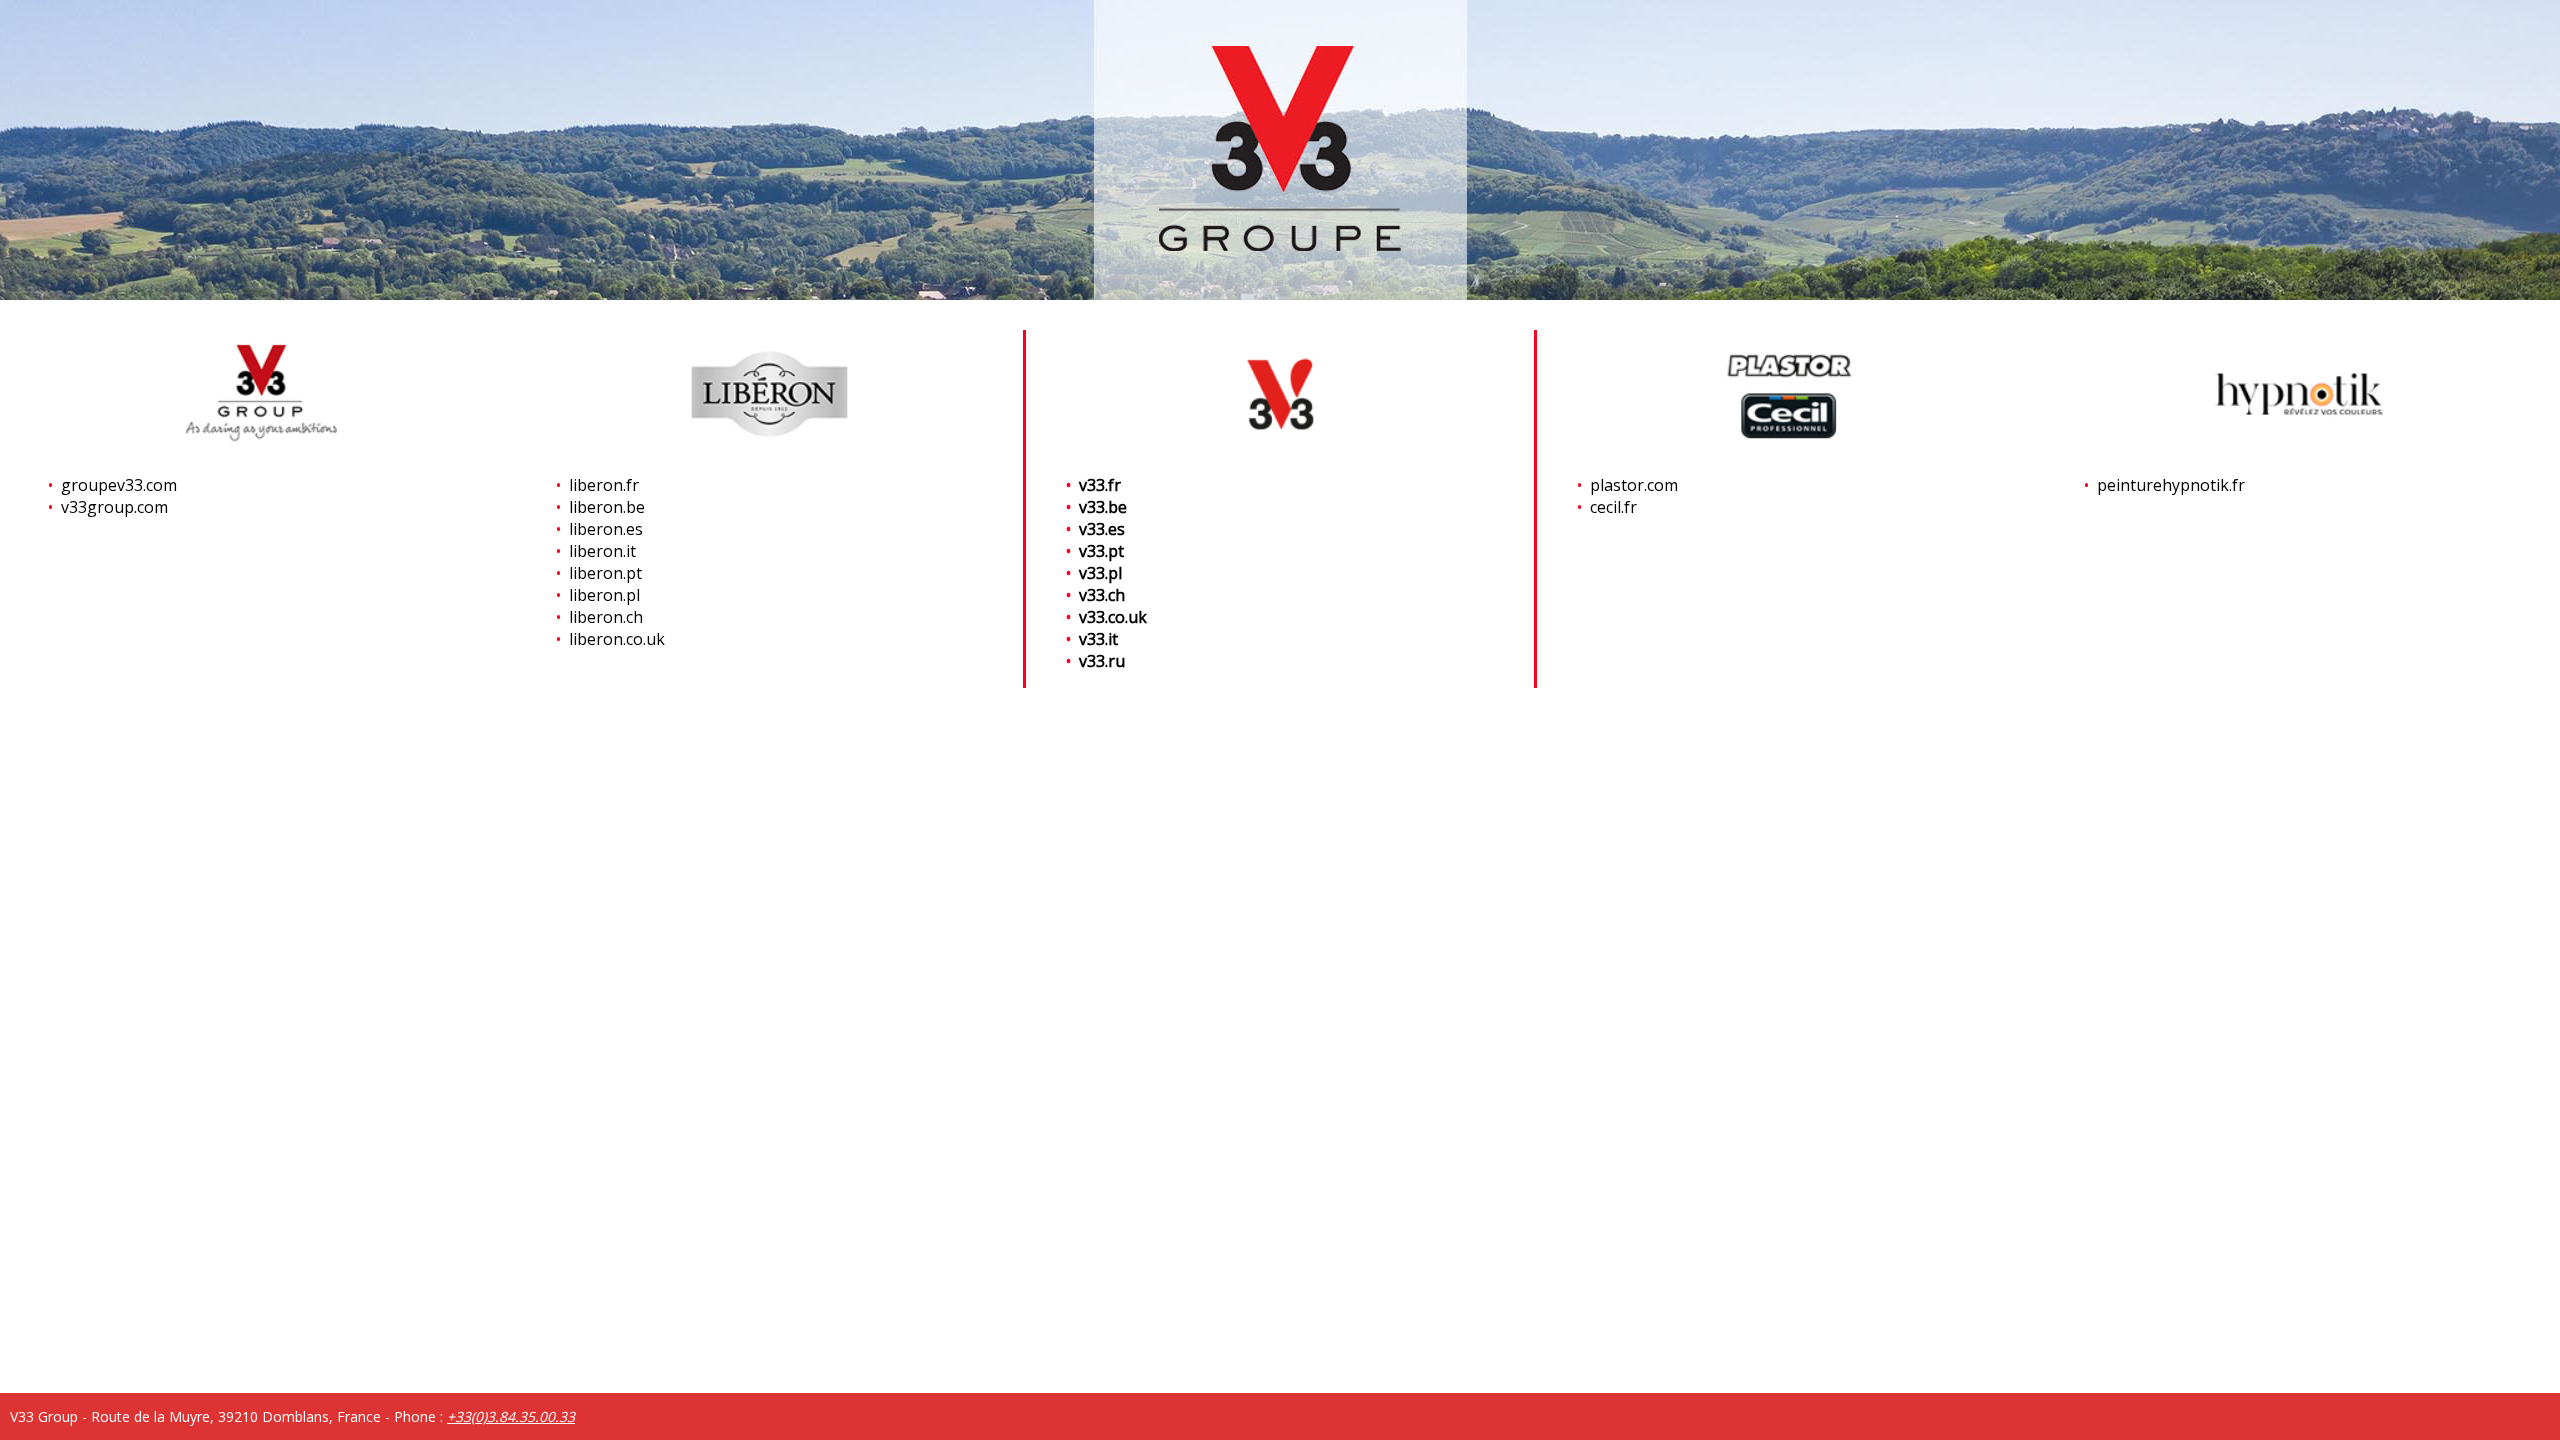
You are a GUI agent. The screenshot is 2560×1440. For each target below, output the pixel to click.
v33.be (1103, 507)
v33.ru (1102, 661)
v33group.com (114, 507)
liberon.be (607, 507)
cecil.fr (1613, 507)
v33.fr (1100, 485)
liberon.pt (605, 573)
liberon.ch (606, 617)
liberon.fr (604, 485)
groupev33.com (119, 485)
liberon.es (606, 529)
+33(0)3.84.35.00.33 (511, 1416)
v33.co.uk (1113, 617)
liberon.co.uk (617, 639)
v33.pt (1101, 551)
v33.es (1102, 529)
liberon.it (602, 551)
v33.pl (1100, 573)
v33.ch (1102, 595)
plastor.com (1634, 485)
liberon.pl (604, 595)
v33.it (1098, 639)
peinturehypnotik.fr (2171, 485)
